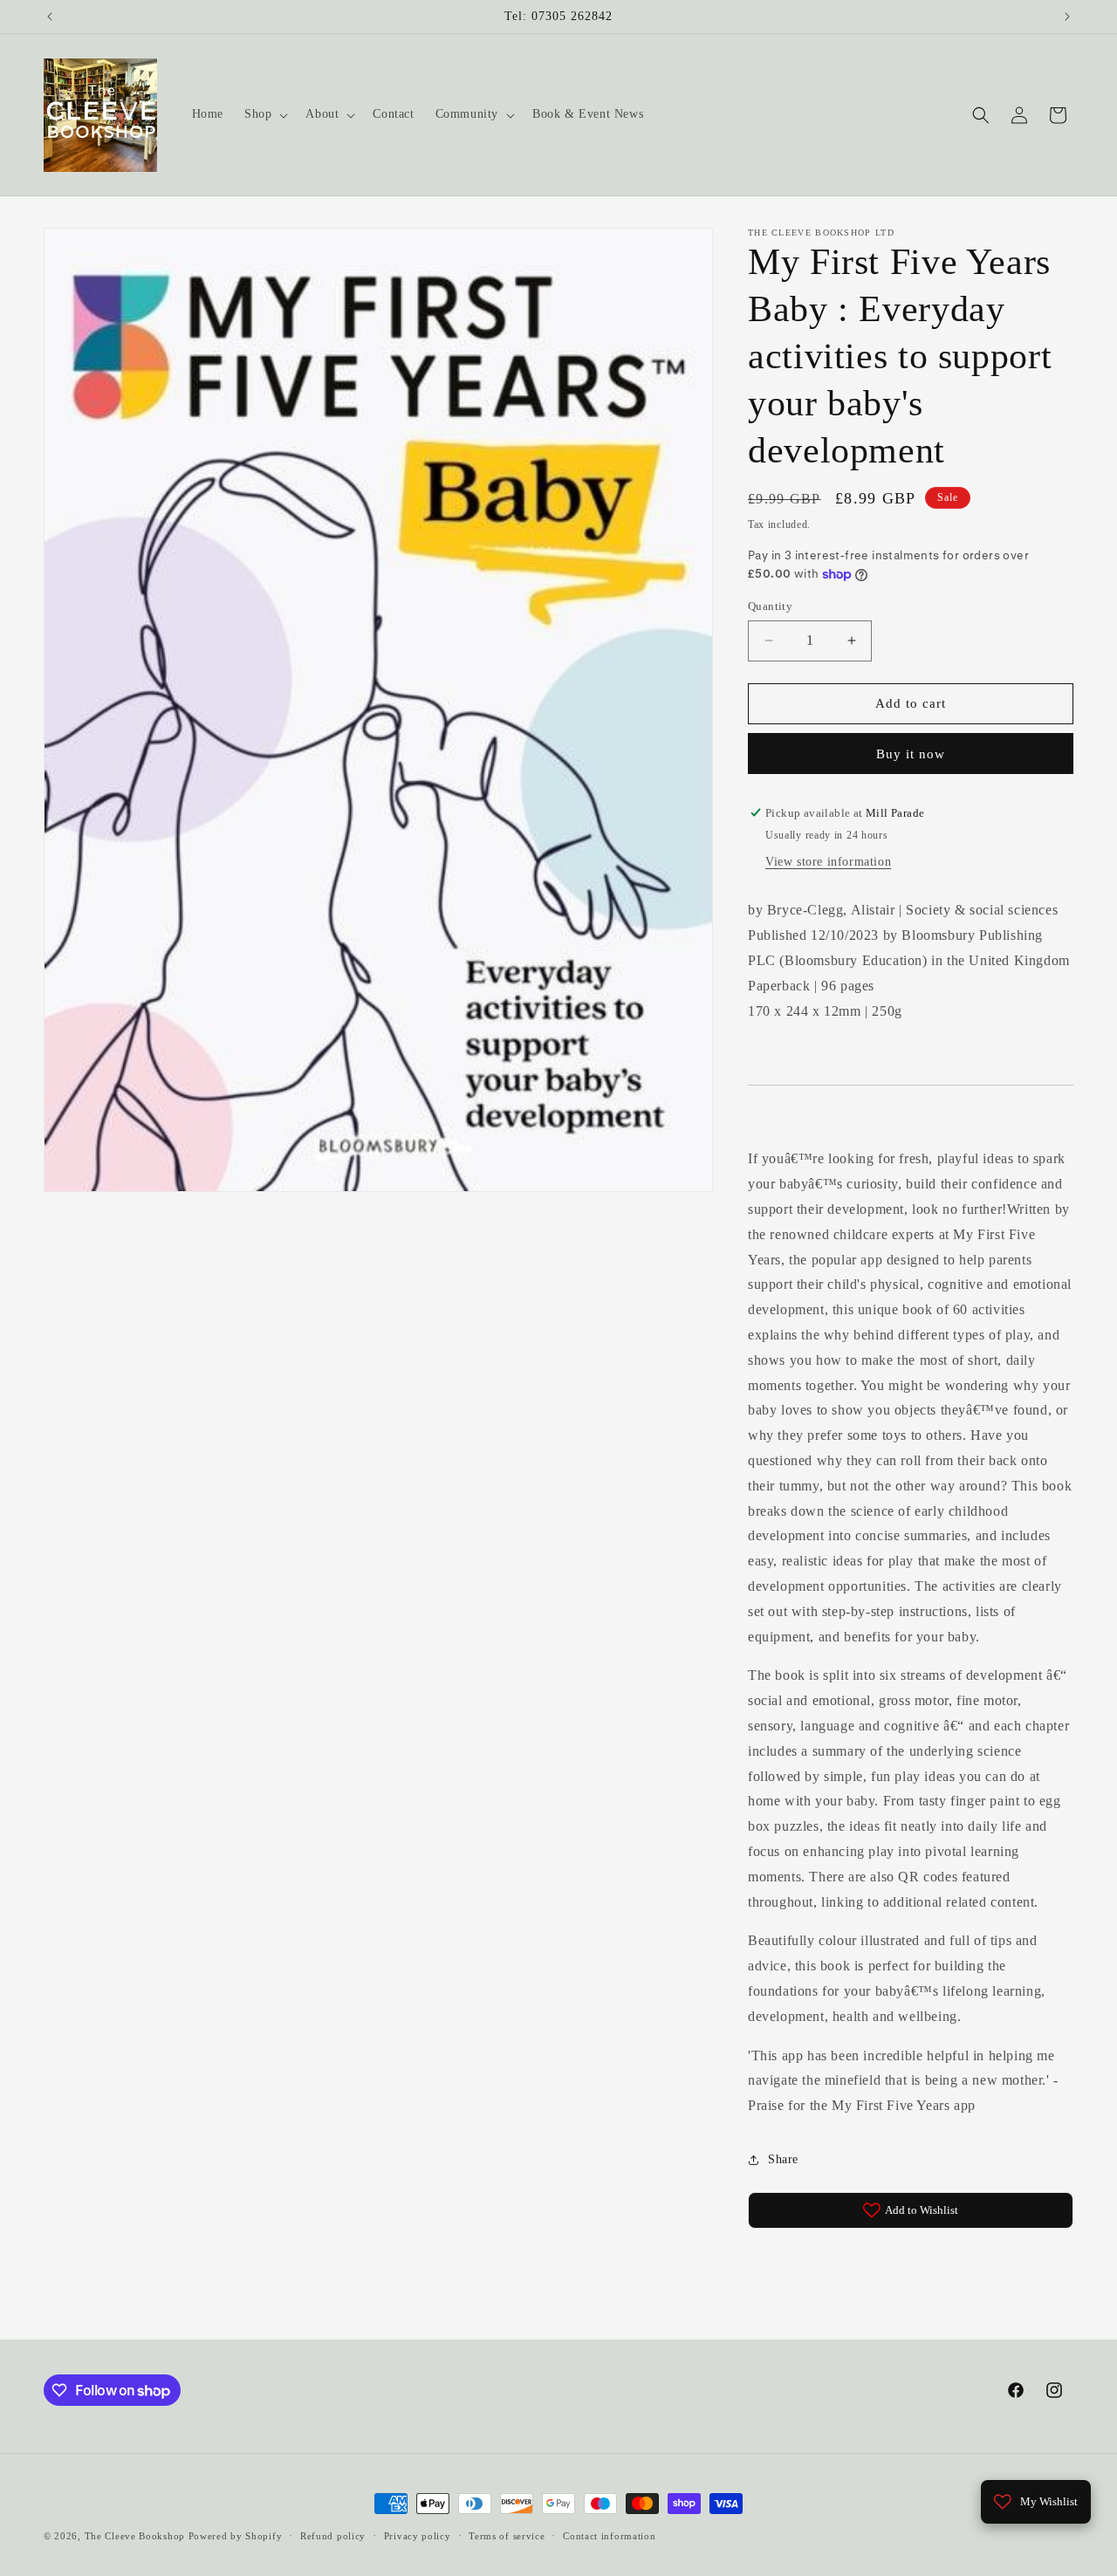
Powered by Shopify (236, 2536)
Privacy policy (418, 2536)
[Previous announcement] (50, 17)
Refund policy (333, 2536)
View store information (828, 862)
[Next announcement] (1067, 17)
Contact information (609, 2536)
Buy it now (911, 754)
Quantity (770, 606)
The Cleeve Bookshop (135, 2536)
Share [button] (783, 2159)
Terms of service (507, 2536)
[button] (264, 114)
